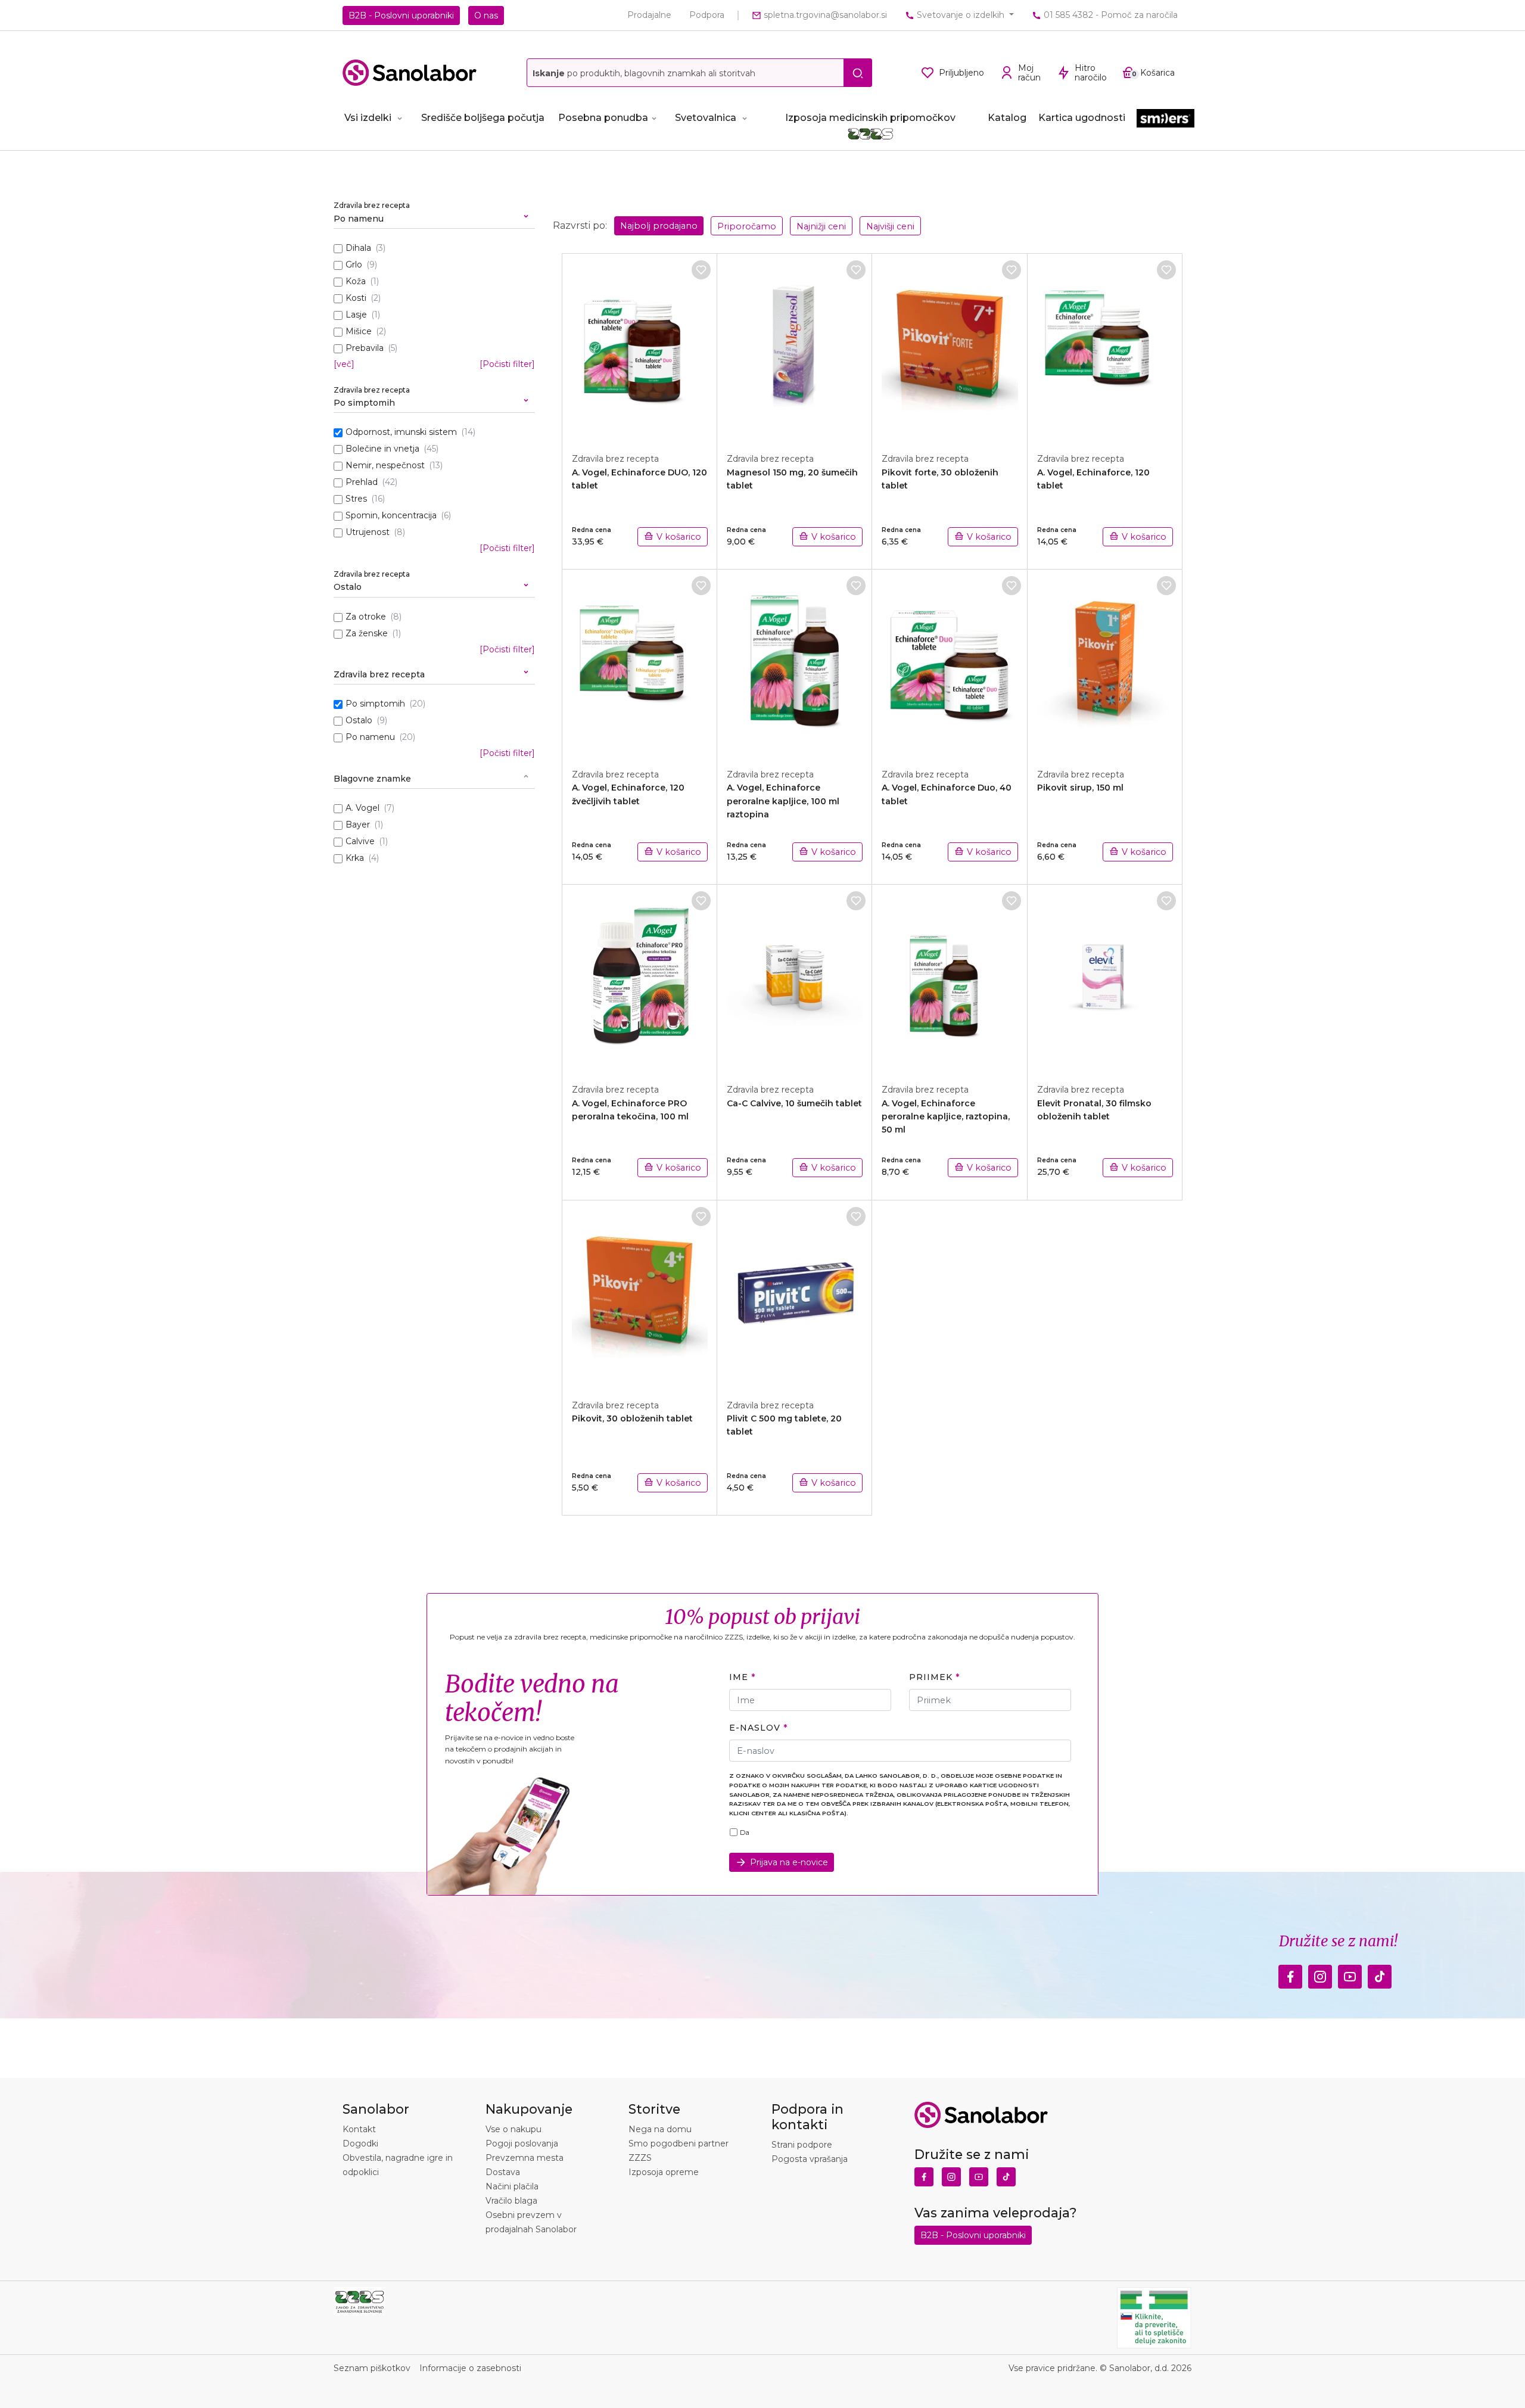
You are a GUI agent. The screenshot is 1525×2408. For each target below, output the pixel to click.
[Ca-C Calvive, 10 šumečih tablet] (795, 978)
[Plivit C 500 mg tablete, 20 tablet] (795, 1293)
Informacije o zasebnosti (470, 2368)
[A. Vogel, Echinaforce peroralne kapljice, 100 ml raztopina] (795, 662)
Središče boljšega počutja (483, 118)
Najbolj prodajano (659, 226)
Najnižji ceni (821, 226)
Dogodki (360, 2143)
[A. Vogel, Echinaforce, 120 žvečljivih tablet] (640, 662)
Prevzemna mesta (525, 2158)
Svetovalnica (706, 118)
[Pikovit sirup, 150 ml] (1105, 662)
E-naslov (754, 1728)
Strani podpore (802, 2145)
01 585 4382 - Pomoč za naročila (1109, 15)
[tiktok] (1380, 1974)
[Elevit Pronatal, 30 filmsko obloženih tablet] (1105, 978)
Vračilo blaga (511, 2201)
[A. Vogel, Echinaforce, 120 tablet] (1105, 347)
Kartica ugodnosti (1082, 118)
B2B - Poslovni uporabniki (401, 15)
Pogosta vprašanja (810, 2159)
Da (745, 1833)
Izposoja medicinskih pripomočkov (870, 118)
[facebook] (1290, 1974)
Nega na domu (660, 2129)
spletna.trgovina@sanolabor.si (824, 15)
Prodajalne (649, 15)
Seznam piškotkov (372, 2368)
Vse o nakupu (513, 2129)
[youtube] (1350, 1974)
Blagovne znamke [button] (372, 779)
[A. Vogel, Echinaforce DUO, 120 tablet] (640, 347)
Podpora (707, 15)
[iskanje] (858, 73)
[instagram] (1320, 1974)
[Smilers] (1165, 119)
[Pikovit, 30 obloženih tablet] (640, 1293)
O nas (486, 15)
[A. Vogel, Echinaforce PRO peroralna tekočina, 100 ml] (640, 978)
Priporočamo (747, 226)
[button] (434, 214)
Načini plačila (512, 2186)
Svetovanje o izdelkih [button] (961, 15)
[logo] (410, 73)
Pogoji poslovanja (522, 2143)
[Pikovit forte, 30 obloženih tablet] (950, 347)
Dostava (503, 2172)
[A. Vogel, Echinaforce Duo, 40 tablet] (950, 662)
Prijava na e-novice (789, 1862)
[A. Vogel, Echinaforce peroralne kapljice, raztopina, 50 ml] (950, 978)
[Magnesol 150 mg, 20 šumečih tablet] (795, 347)
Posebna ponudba (603, 118)
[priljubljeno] (701, 270)
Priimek (930, 1677)
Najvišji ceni (890, 226)
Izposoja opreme (664, 2172)
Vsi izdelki (368, 118)
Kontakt (359, 2129)
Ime (739, 1677)
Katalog (1007, 118)
